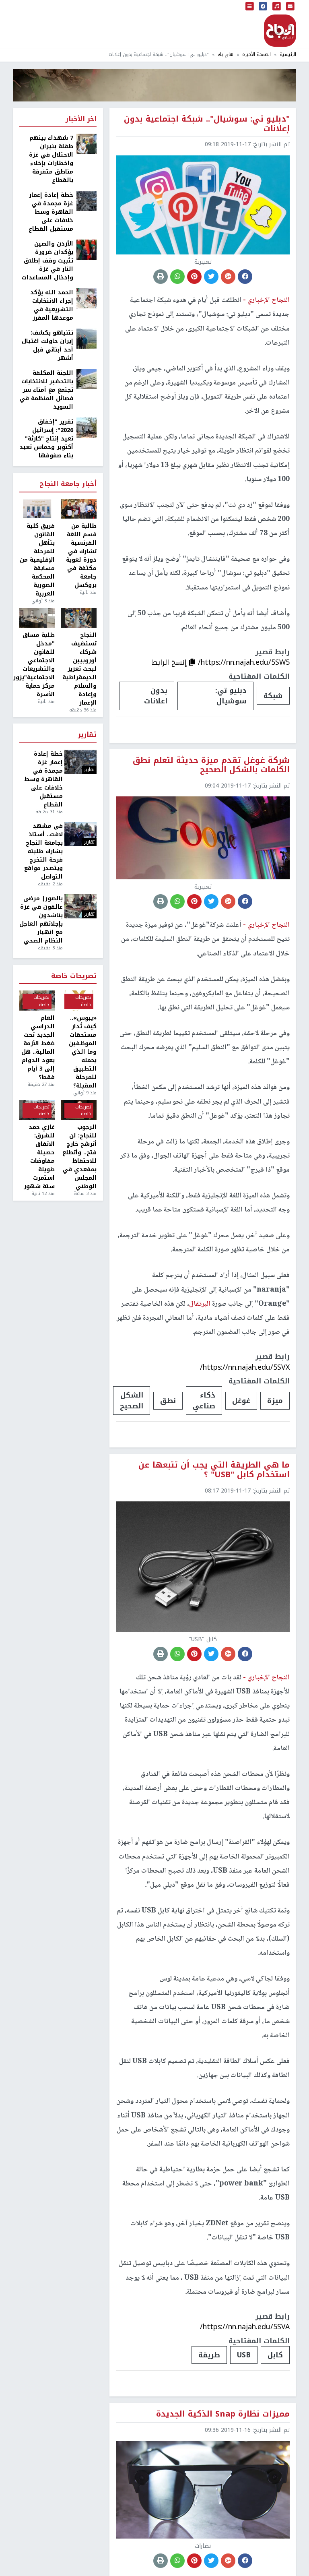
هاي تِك (226, 55)
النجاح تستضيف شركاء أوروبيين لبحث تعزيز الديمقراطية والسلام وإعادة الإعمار (79, 669)
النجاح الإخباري (280, 31)
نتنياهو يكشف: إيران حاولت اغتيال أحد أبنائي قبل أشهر (47, 345)
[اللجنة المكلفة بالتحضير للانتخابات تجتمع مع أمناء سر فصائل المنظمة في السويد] (87, 379)
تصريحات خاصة (74, 976)
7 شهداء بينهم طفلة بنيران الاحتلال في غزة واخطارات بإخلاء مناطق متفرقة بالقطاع (51, 159)
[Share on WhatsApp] (177, 277)
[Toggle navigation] (250, 6)
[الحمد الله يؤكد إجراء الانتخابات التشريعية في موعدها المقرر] (87, 298)
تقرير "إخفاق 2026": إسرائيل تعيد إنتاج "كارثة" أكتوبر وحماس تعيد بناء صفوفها (46, 439)
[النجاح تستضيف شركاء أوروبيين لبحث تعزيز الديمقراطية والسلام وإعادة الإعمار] (79, 618)
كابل (275, 2355)
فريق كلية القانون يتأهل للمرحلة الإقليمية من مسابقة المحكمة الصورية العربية (37, 560)
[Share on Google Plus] (228, 277)
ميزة (275, 1401)
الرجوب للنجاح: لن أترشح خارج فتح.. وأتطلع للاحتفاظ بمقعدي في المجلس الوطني (79, 1157)
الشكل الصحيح (132, 1400)
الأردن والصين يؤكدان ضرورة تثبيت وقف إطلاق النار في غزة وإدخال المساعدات (47, 261)
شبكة (273, 696)
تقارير (87, 735)
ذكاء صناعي (204, 1400)
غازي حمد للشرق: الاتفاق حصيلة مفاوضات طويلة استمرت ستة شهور (39, 1157)
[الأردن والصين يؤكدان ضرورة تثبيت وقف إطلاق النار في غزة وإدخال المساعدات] (87, 249)
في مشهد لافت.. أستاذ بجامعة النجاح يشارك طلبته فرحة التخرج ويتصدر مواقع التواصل (43, 851)
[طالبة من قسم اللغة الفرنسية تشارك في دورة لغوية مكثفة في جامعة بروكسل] (79, 509)
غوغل (241, 1401)
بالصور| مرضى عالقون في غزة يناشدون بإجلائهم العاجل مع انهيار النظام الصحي (41, 920)
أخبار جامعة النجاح (68, 484)
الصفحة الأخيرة (256, 55)
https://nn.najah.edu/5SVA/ (245, 2327)
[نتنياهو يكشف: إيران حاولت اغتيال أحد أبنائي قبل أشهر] (87, 338)
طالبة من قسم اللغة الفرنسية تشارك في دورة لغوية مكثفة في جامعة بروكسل (81, 556)
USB (244, 2355)
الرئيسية (288, 55)
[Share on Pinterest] (194, 277)
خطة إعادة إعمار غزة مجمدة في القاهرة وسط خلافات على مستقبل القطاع (51, 212)
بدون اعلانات (156, 696)
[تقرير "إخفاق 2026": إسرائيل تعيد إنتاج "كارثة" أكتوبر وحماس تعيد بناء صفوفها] (87, 427)
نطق (168, 1401)
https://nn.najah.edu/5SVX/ (245, 1367)
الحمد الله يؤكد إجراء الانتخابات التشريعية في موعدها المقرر (52, 305)
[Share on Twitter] (211, 277)
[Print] (161, 277)
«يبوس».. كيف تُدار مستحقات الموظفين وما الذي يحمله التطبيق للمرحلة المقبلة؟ (83, 1052)
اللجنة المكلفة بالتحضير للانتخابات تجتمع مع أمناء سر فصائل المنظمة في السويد (46, 390)
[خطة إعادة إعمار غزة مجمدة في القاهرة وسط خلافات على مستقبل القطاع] (87, 201)
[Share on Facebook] (245, 277)
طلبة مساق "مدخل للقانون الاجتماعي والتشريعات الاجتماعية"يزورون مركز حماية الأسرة (37, 665)
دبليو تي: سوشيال (231, 696)
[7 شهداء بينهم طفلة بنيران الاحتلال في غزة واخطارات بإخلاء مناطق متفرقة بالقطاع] (87, 144)
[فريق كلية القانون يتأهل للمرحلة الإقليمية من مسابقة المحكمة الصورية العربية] (37, 509)
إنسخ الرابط (170, 662)
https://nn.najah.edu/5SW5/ (244, 662)
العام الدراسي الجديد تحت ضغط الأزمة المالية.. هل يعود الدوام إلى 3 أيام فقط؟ (38, 1048)
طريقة (209, 2355)
